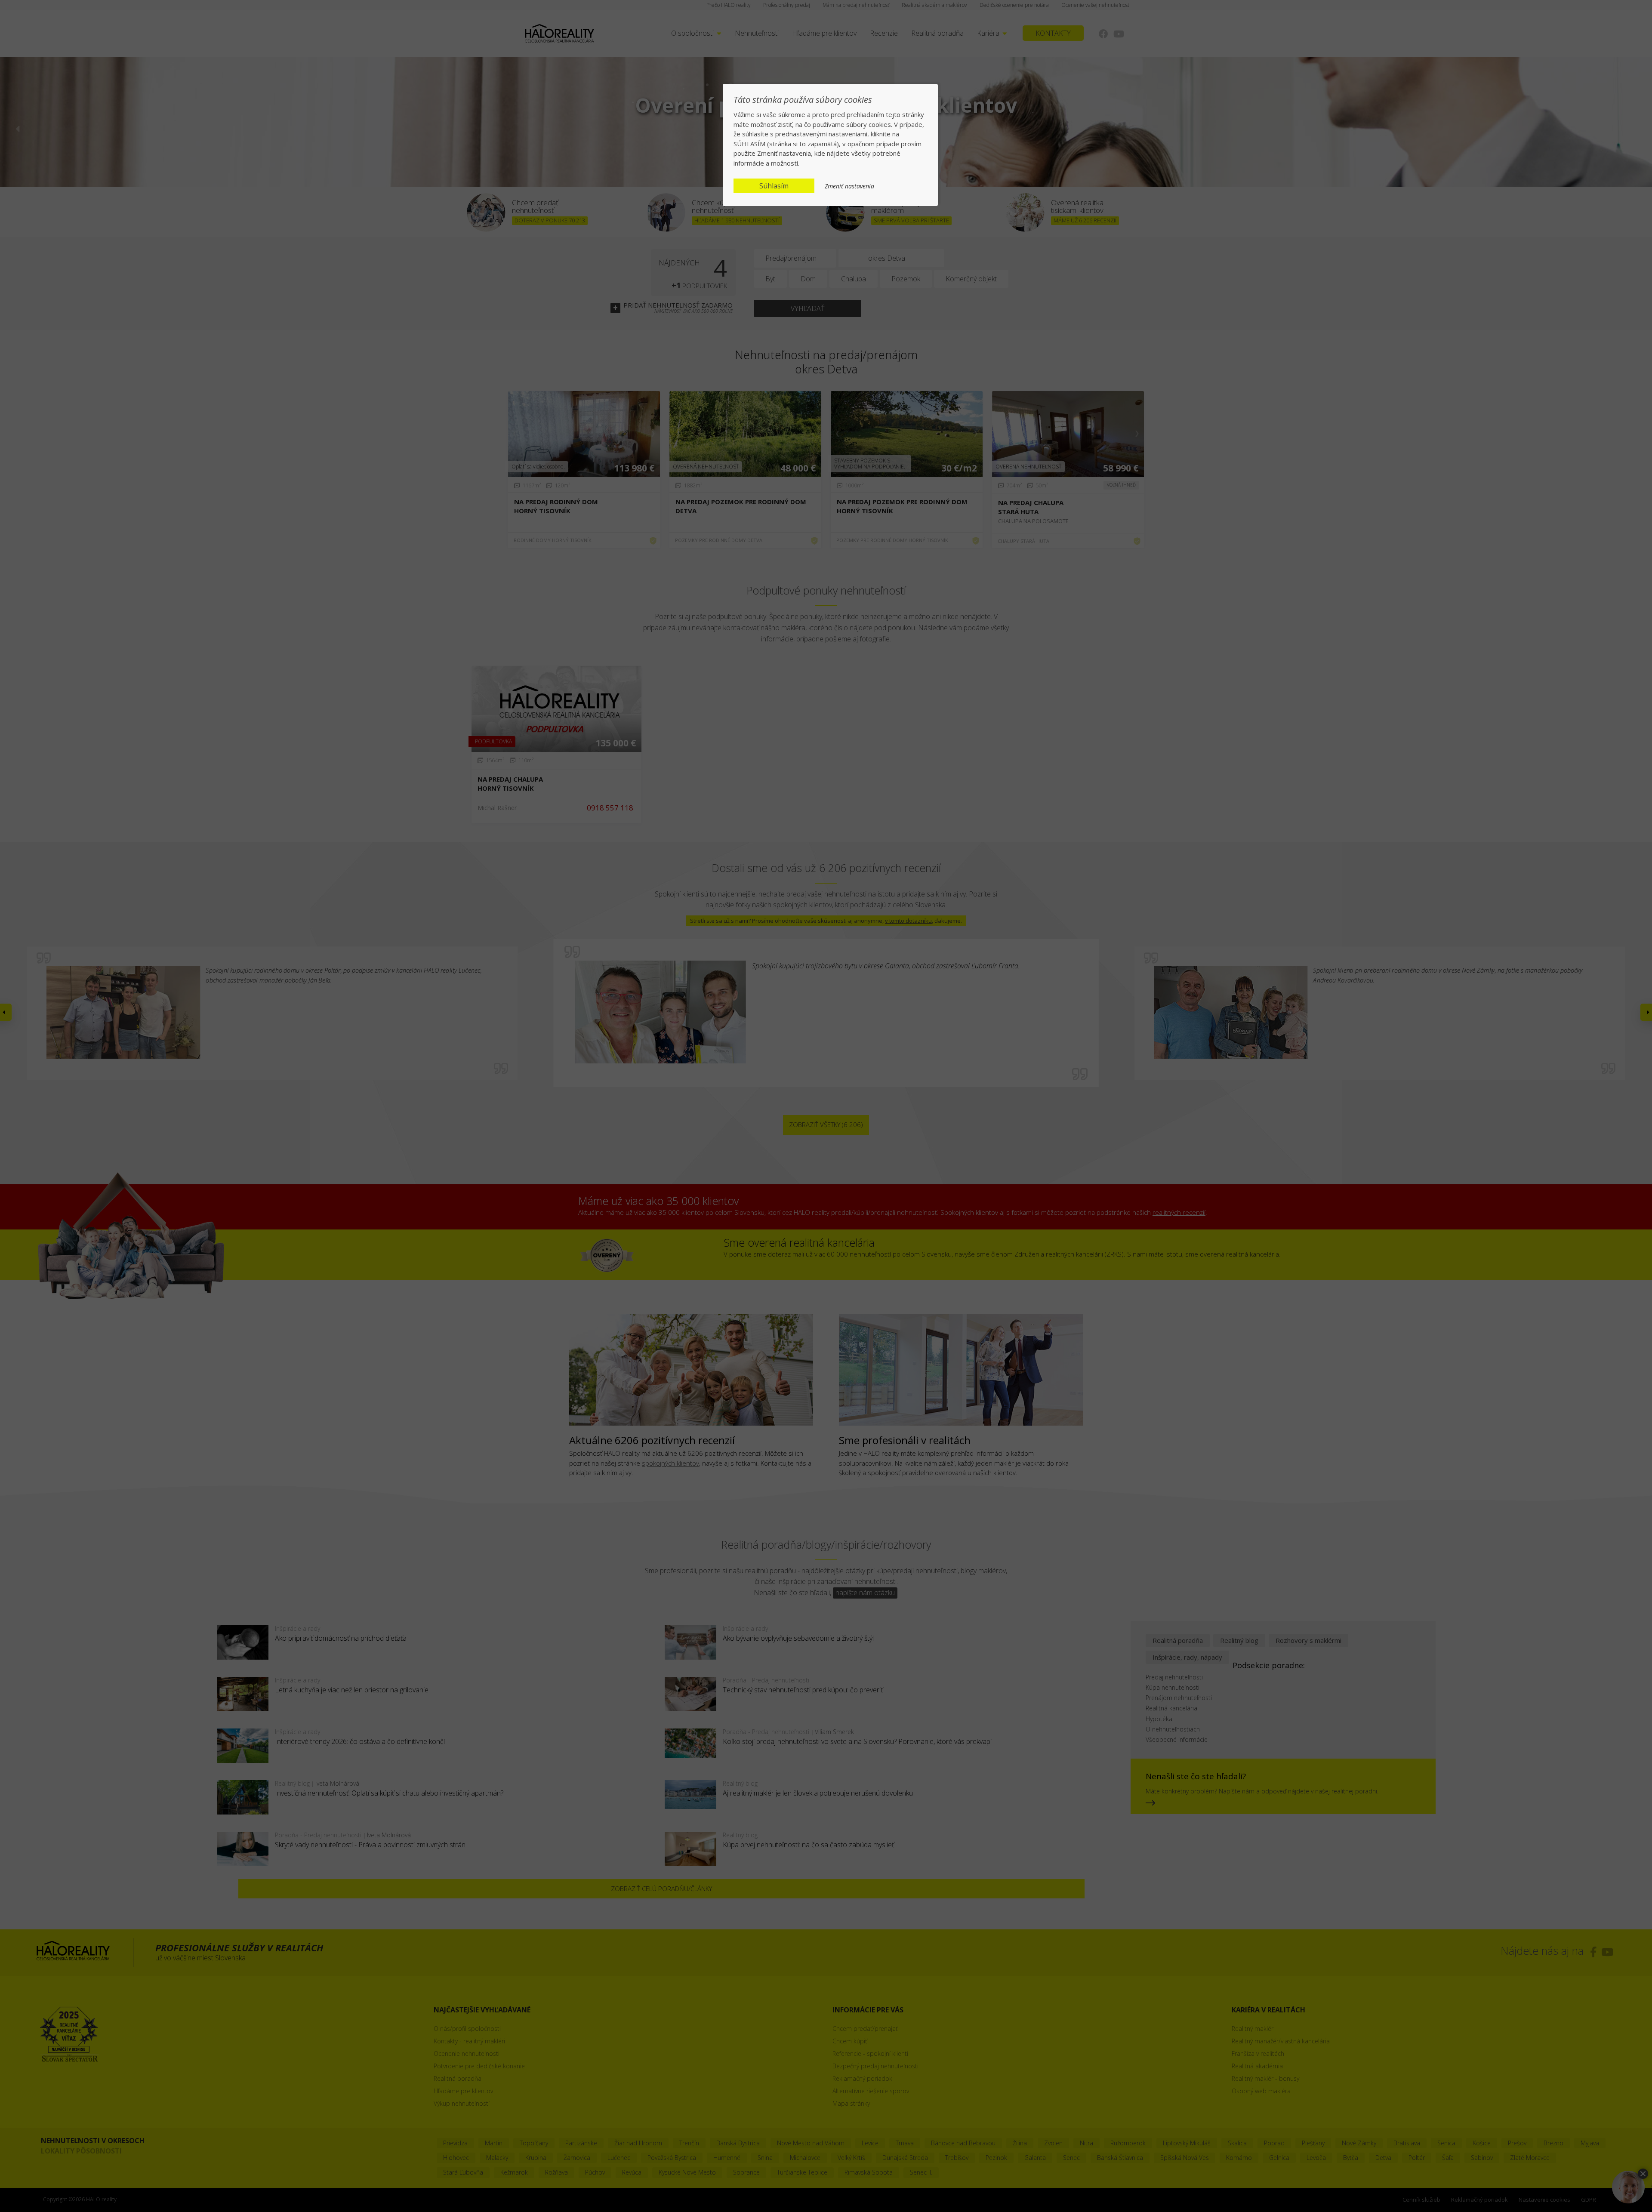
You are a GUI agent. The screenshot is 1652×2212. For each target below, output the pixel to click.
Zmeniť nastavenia (849, 186)
